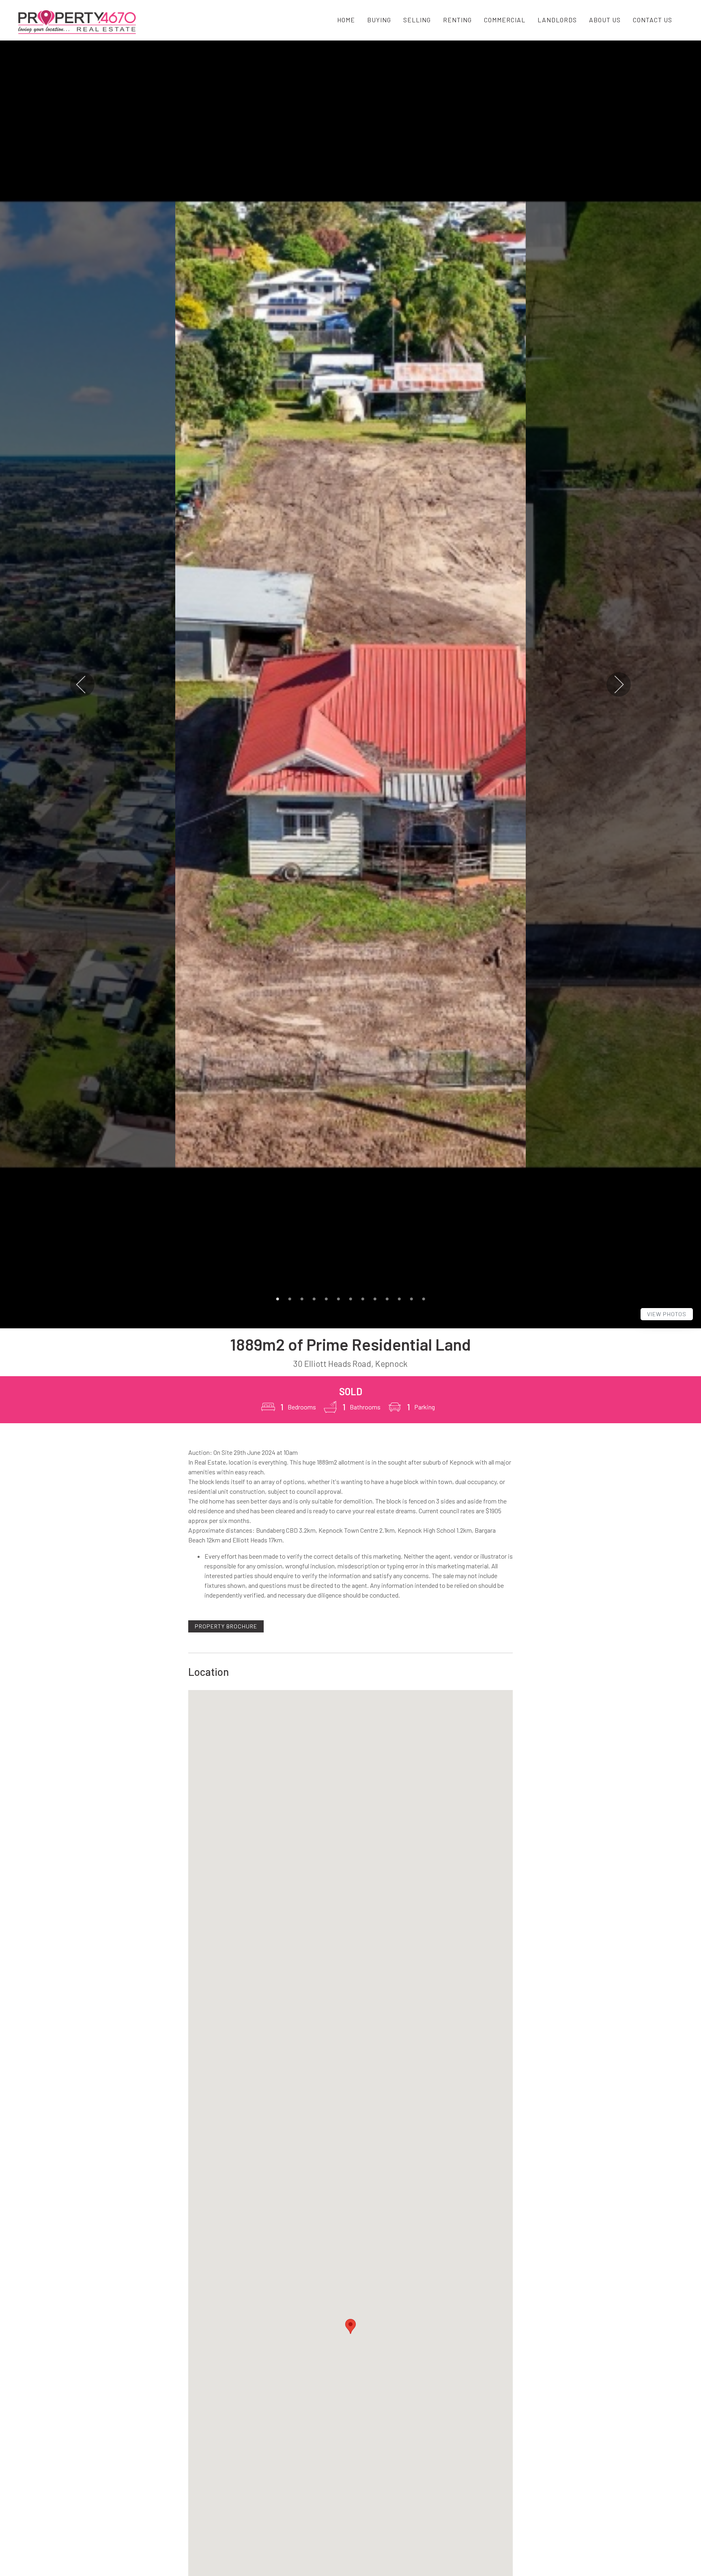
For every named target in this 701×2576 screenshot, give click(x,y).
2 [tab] (290, 1299)
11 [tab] (399, 1299)
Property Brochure (226, 1626)
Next (619, 684)
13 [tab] (424, 1299)
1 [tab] (277, 1299)
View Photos (667, 1314)
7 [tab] (350, 1299)
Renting (457, 20)
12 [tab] (411, 1299)
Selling (417, 20)
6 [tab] (338, 1299)
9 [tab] (375, 1299)
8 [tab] (363, 1299)
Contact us (653, 20)
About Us (605, 20)
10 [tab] (387, 1299)
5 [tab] (326, 1299)
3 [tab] (302, 1299)
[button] (350, 2326)
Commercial (505, 20)
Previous (82, 684)
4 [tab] (314, 1299)
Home (346, 20)
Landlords (557, 20)
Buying (379, 20)
